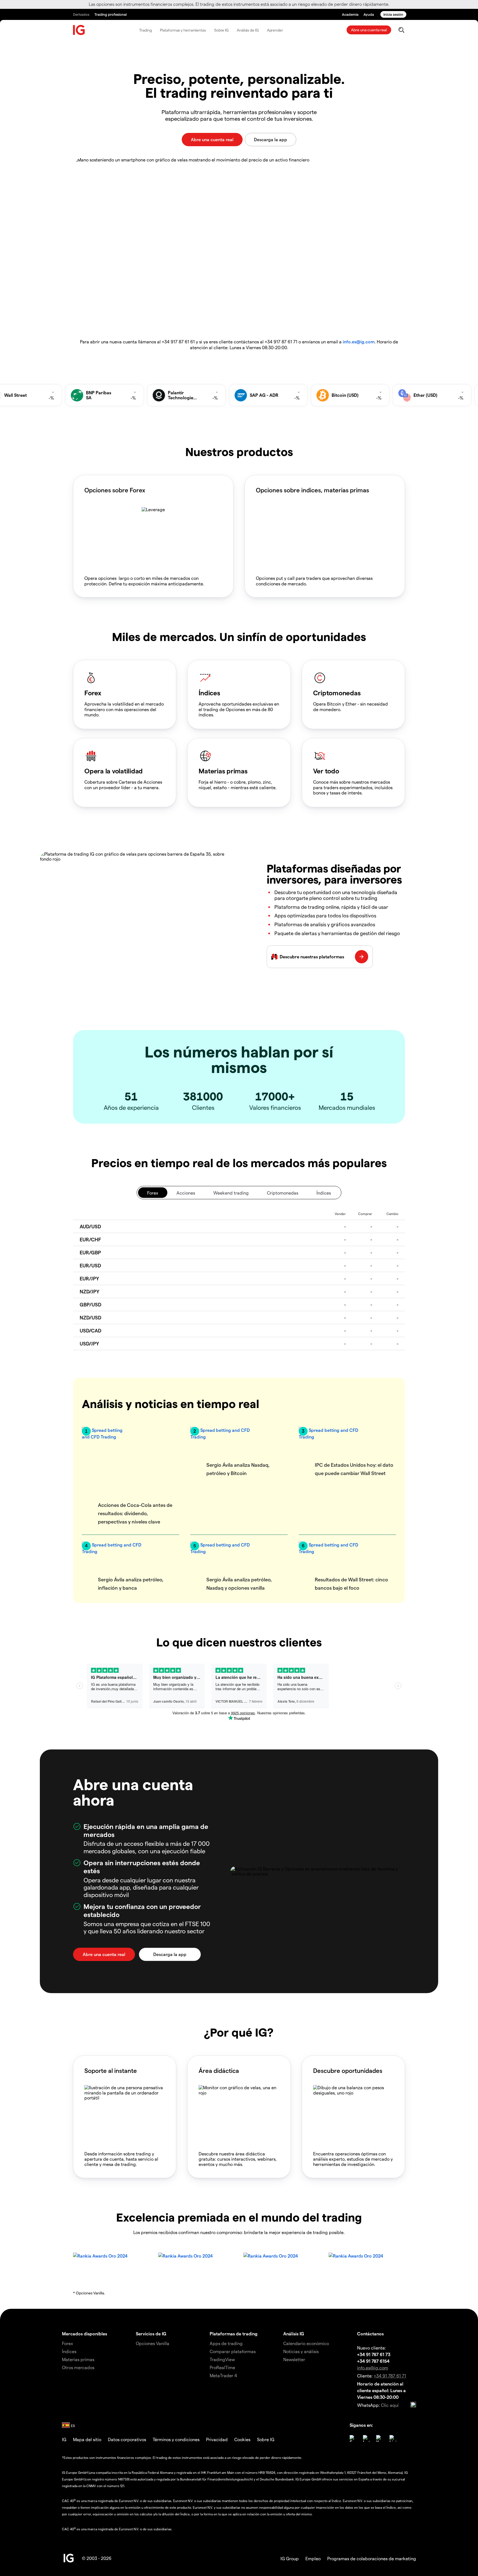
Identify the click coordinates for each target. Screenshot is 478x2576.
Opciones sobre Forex (115, 490)
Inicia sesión (393, 14)
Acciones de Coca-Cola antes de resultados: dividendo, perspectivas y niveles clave (135, 1513)
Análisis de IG (248, 30)
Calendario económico (306, 2343)
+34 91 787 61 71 (390, 2376)
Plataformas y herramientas (183, 30)
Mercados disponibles (85, 2334)
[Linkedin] (393, 2438)
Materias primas (223, 771)
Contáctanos (370, 2334)
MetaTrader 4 (223, 2375)
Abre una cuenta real (369, 30)
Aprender (275, 30)
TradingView (222, 2359)
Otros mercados (78, 2367)
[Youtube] (380, 2438)
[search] (401, 30)
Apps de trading (226, 2343)
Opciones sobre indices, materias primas (312, 490)
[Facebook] (353, 2438)
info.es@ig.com (359, 342)
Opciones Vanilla (153, 2343)
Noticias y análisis (301, 2351)
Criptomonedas (337, 693)
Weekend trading (231, 1193)
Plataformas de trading (234, 2334)
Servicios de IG (151, 2334)
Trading (145, 30)
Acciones (186, 1193)
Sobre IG (221, 30)
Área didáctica (219, 2070)
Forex (93, 693)
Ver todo (326, 771)
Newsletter (294, 2359)
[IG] (79, 30)
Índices (209, 693)
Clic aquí (390, 2405)
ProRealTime (222, 2367)
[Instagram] (366, 2438)
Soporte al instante (111, 2070)
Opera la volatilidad (114, 771)
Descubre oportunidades (348, 2070)
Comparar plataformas (233, 2351)
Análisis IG (294, 2334)
